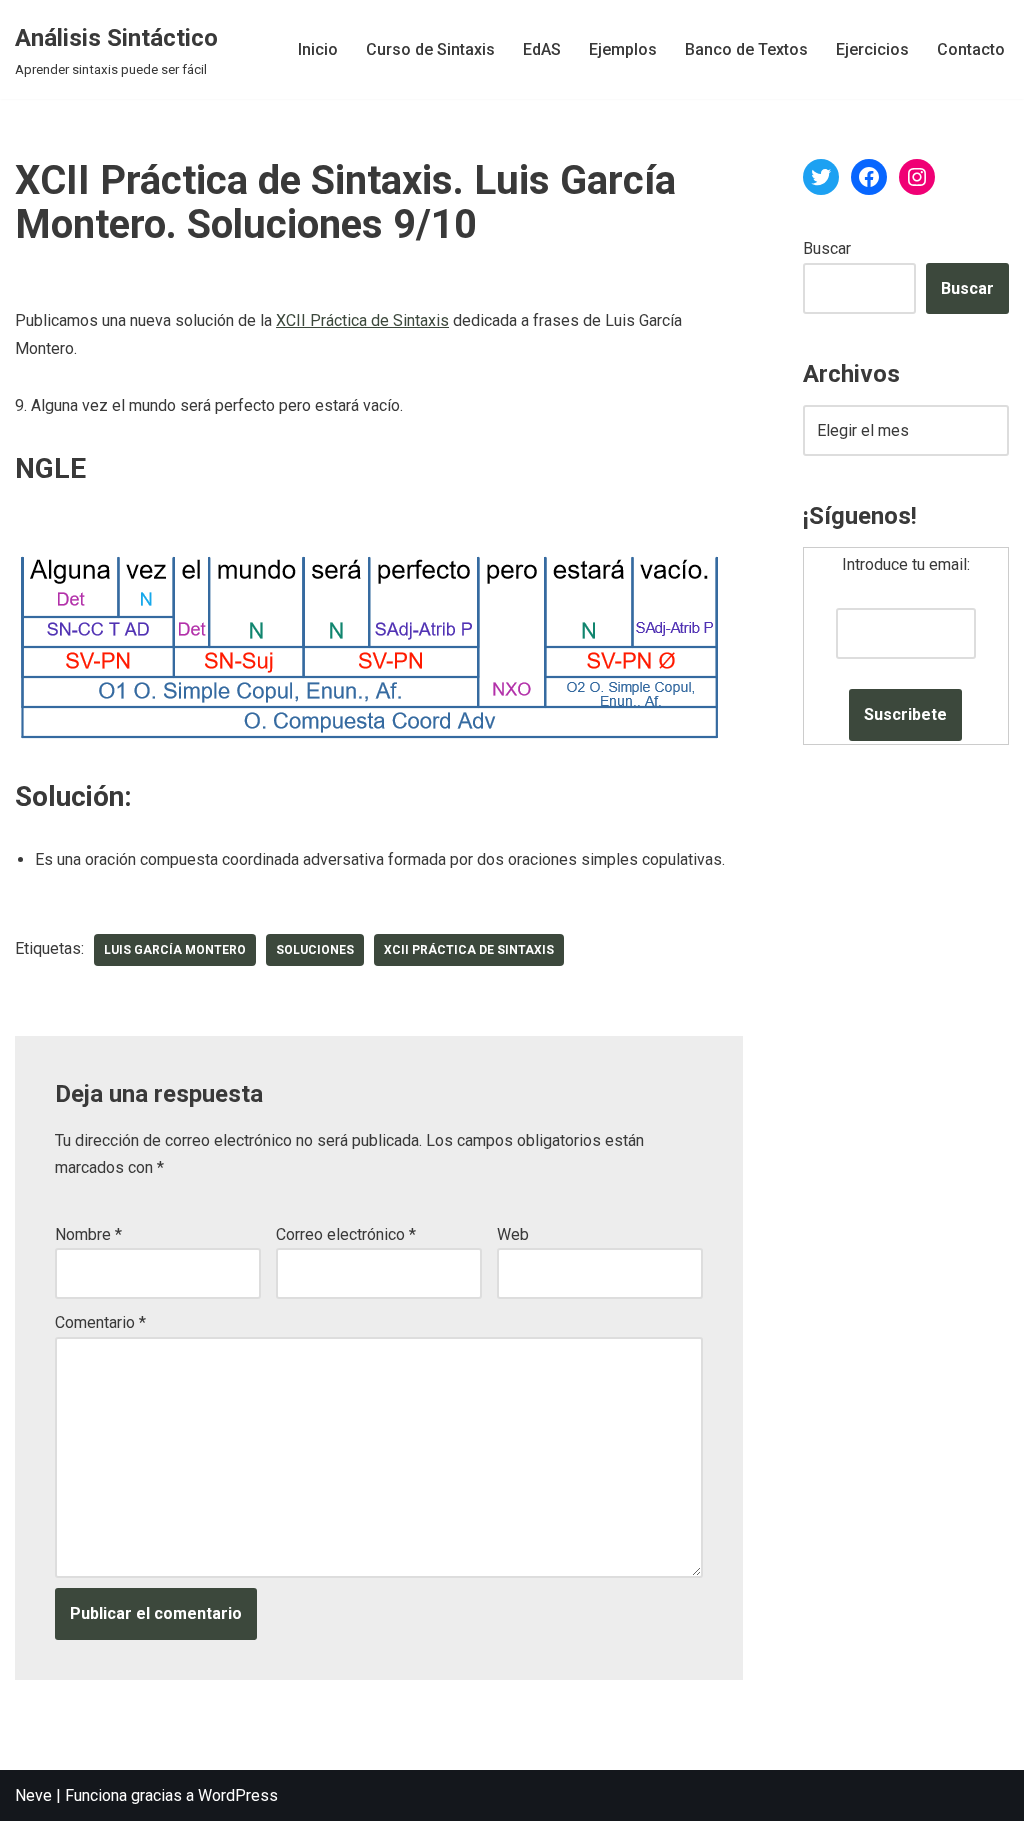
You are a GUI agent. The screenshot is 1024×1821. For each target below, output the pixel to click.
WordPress (238, 1795)
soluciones (315, 950)
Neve (33, 1795)
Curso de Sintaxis (430, 49)
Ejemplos (623, 49)
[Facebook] (869, 177)
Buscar (827, 248)
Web (513, 1234)
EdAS (542, 49)
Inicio (318, 49)
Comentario (100, 1322)
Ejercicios (872, 49)
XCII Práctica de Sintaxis (362, 320)
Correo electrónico (346, 1234)
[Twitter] (821, 177)
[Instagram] (917, 177)
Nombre (88, 1234)
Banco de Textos (746, 49)
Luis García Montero (175, 950)
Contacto (971, 49)
